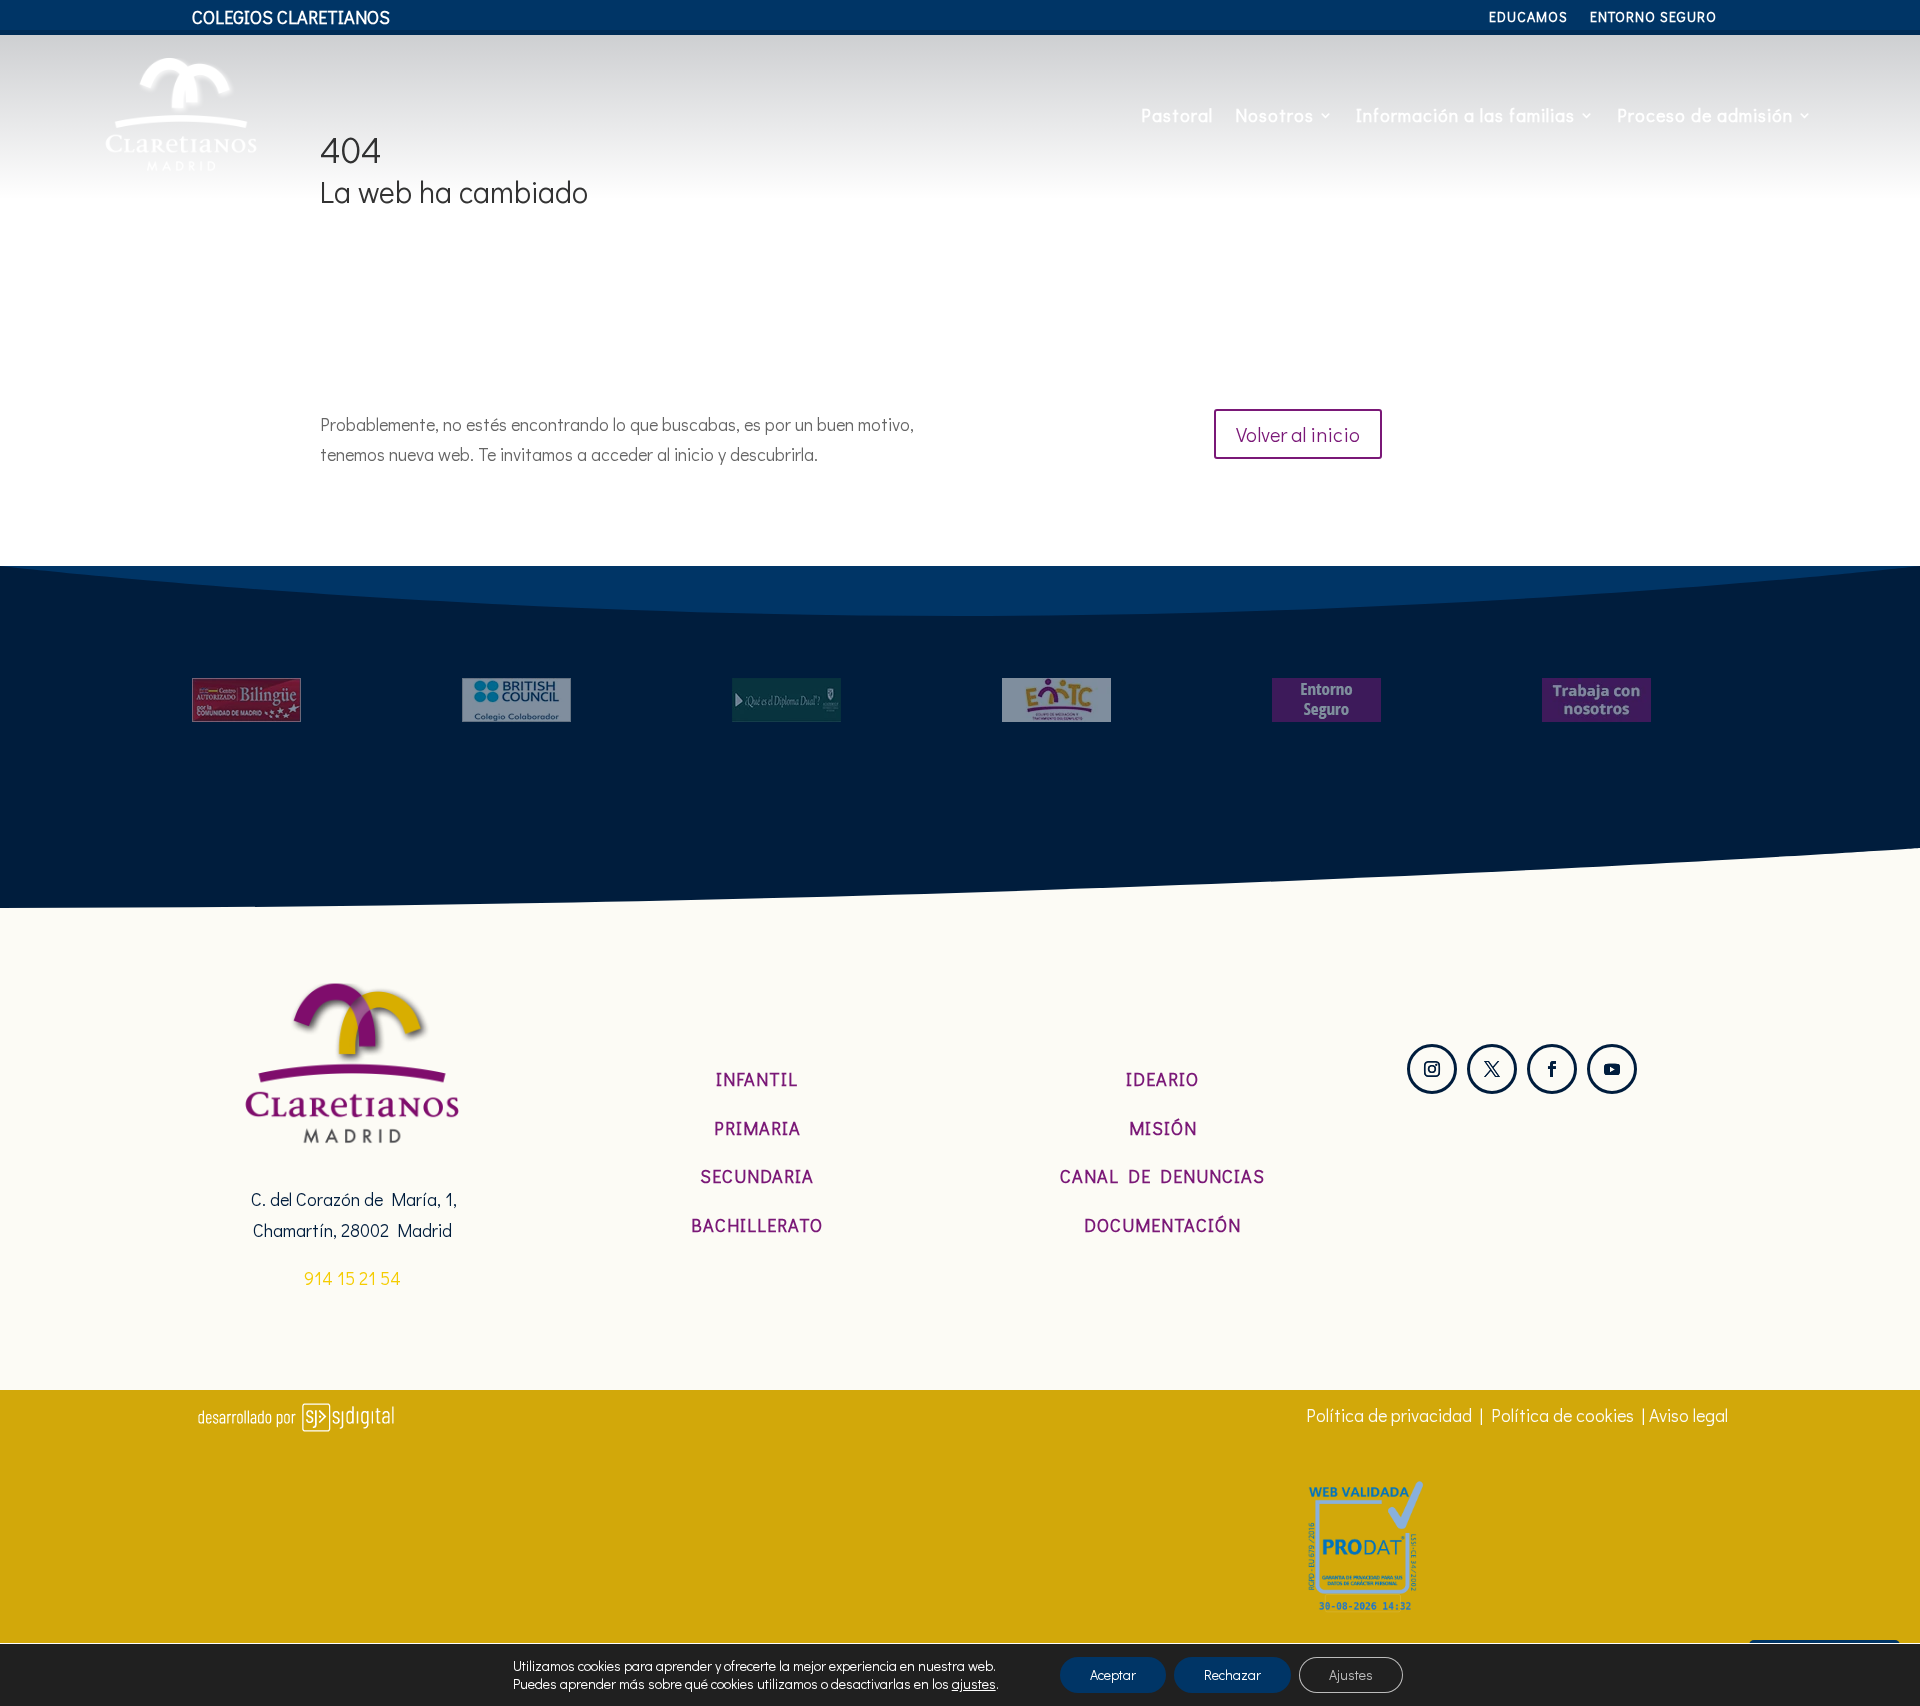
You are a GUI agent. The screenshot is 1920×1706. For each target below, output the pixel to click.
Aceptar (1113, 1674)
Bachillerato (757, 1225)
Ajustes (1351, 1674)
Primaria (757, 1128)
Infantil (757, 1079)
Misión (1163, 1128)
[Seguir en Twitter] (1492, 1069)
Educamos (1528, 18)
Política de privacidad (1389, 1415)
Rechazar (1232, 1674)
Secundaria (757, 1176)
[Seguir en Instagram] (1432, 1069)
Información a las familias (1465, 115)
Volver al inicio (1298, 434)
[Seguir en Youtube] (1612, 1069)
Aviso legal (1688, 1415)
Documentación (1162, 1225)
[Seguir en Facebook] (1552, 1069)
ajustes (974, 1684)
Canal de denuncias (1162, 1176)
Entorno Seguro (1653, 18)
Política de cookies (1562, 1415)
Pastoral (1177, 115)
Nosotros (1274, 115)
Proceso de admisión (1705, 115)
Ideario (1162, 1079)
